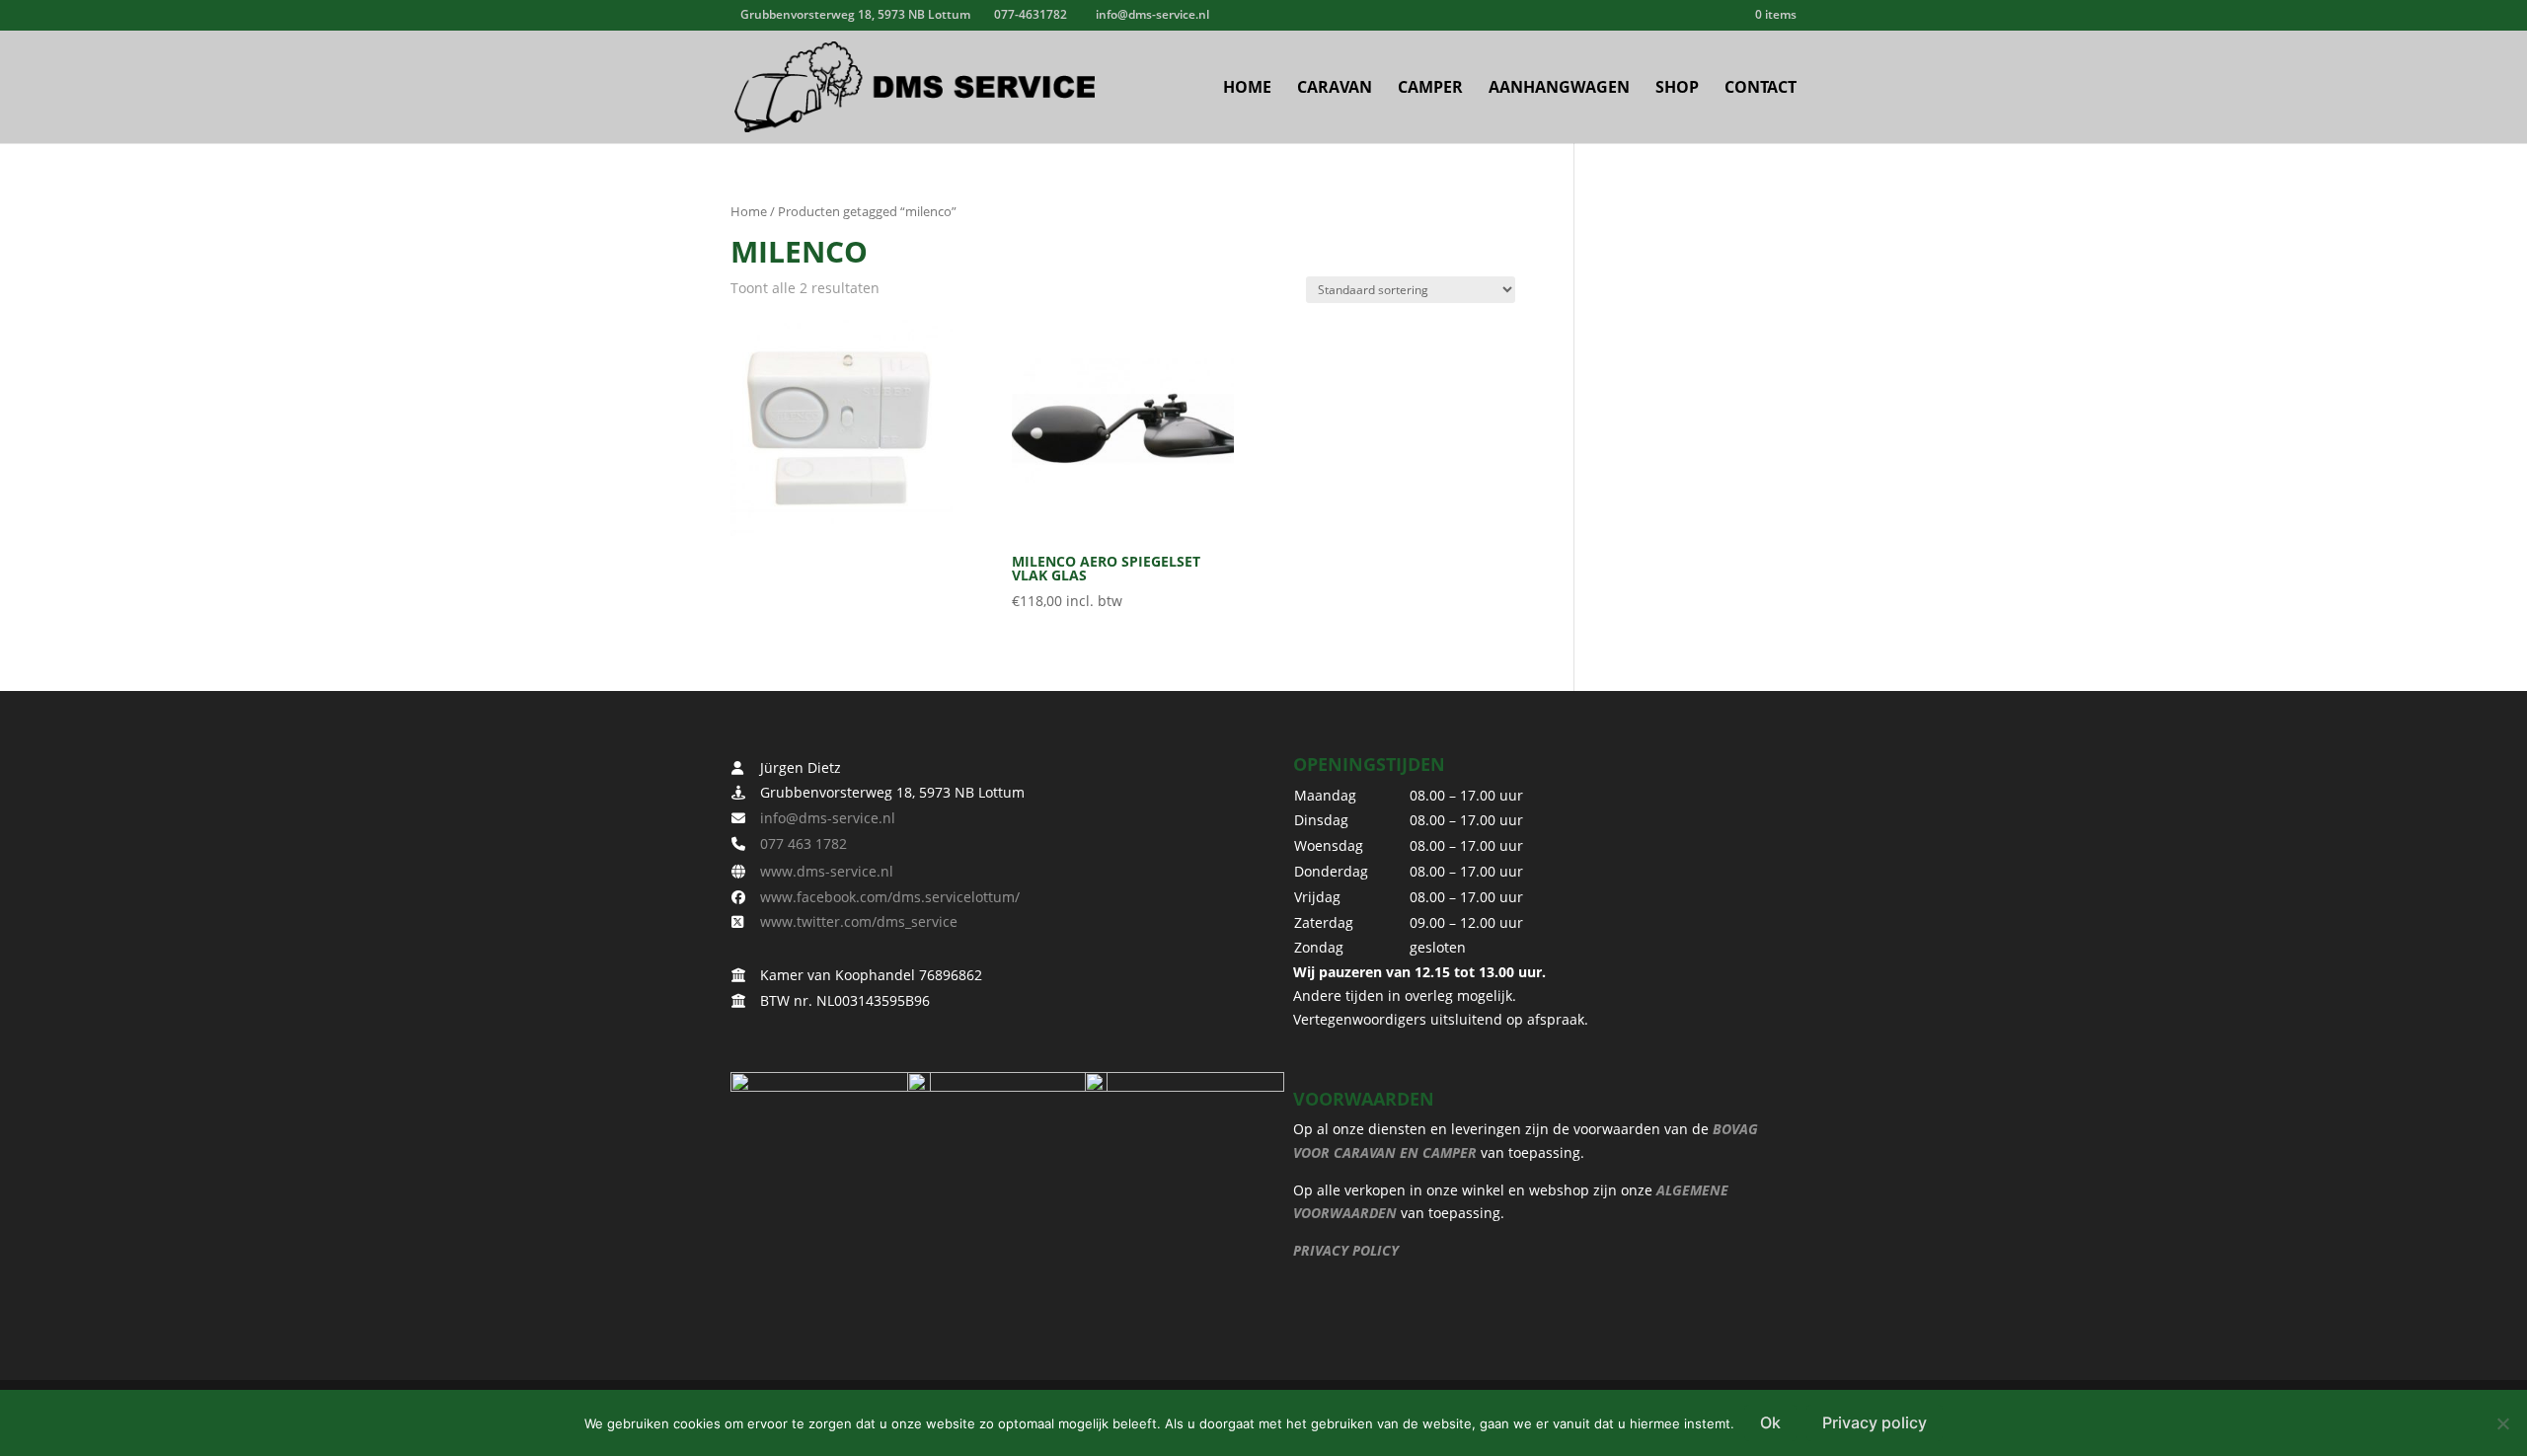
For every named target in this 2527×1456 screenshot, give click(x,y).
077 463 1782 (798, 843)
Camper (1430, 89)
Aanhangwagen (1559, 89)
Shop (1677, 89)
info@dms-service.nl (822, 818)
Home (1247, 89)
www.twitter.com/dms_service (853, 921)
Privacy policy (1875, 1422)
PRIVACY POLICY (1346, 1250)
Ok (1770, 1422)
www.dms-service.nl (821, 871)
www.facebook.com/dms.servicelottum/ (884, 897)
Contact (1761, 89)
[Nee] (2502, 1423)
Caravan (1335, 89)
